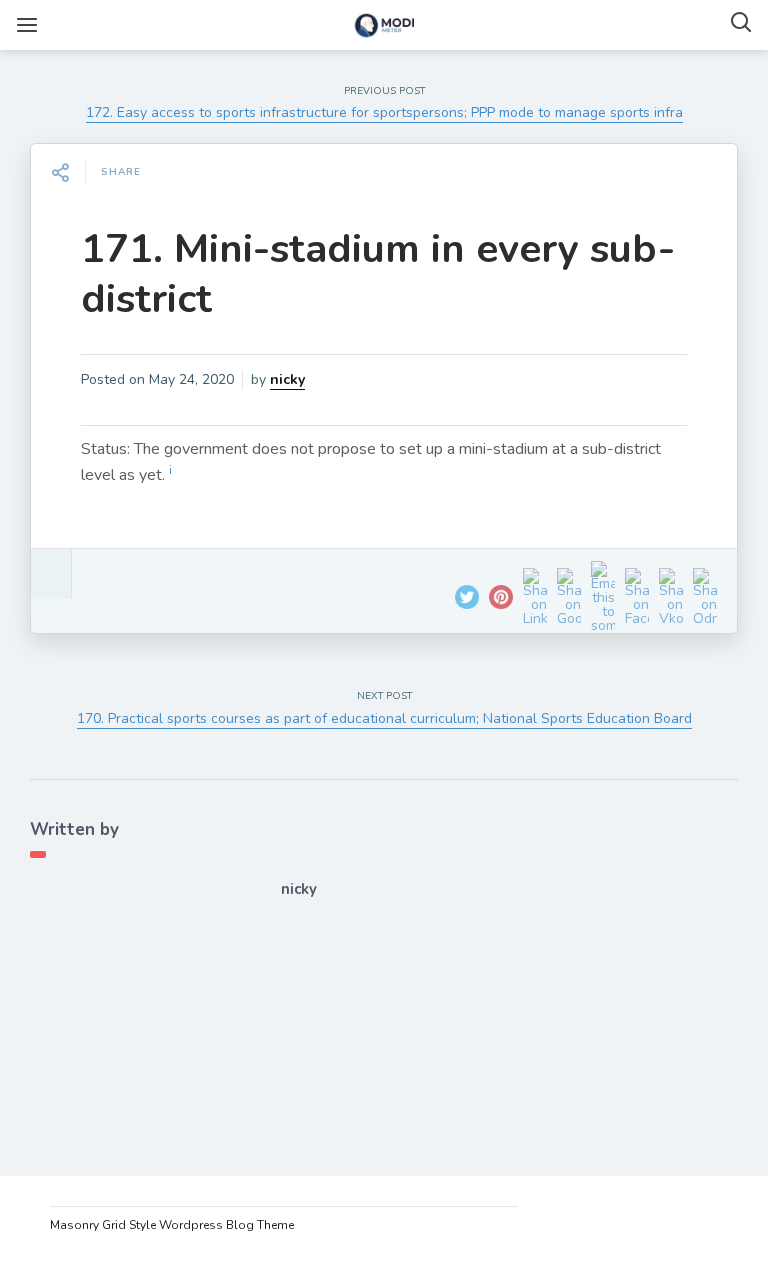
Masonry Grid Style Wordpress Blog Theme (172, 1225)
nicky (287, 379)
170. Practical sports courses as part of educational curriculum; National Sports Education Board (384, 718)
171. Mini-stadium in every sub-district (378, 274)
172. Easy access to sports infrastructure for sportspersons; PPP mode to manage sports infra (384, 112)
